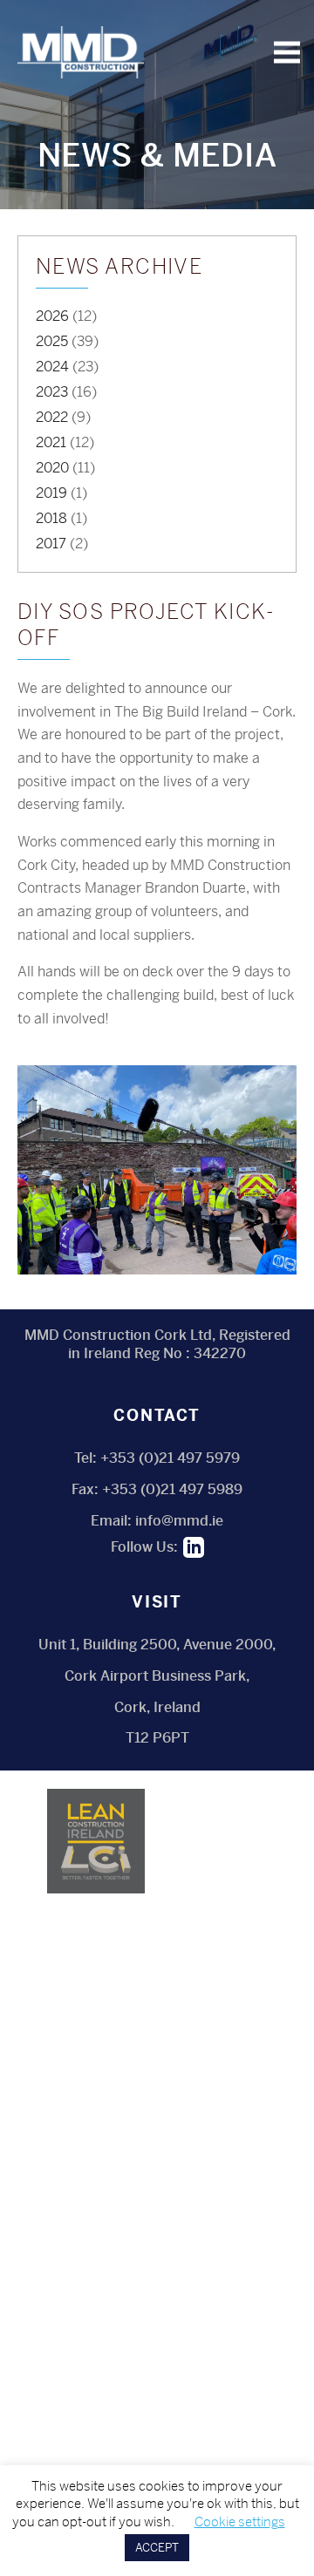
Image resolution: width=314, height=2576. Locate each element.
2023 (52, 392)
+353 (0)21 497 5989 (172, 1489)
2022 (52, 417)
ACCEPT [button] (157, 2548)
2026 (52, 316)
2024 (52, 367)
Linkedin (194, 1547)
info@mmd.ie (179, 1521)
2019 (51, 493)
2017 (51, 544)
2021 (51, 442)
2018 (51, 518)
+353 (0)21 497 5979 (170, 1458)
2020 (52, 468)
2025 (52, 341)
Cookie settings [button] (240, 2522)
